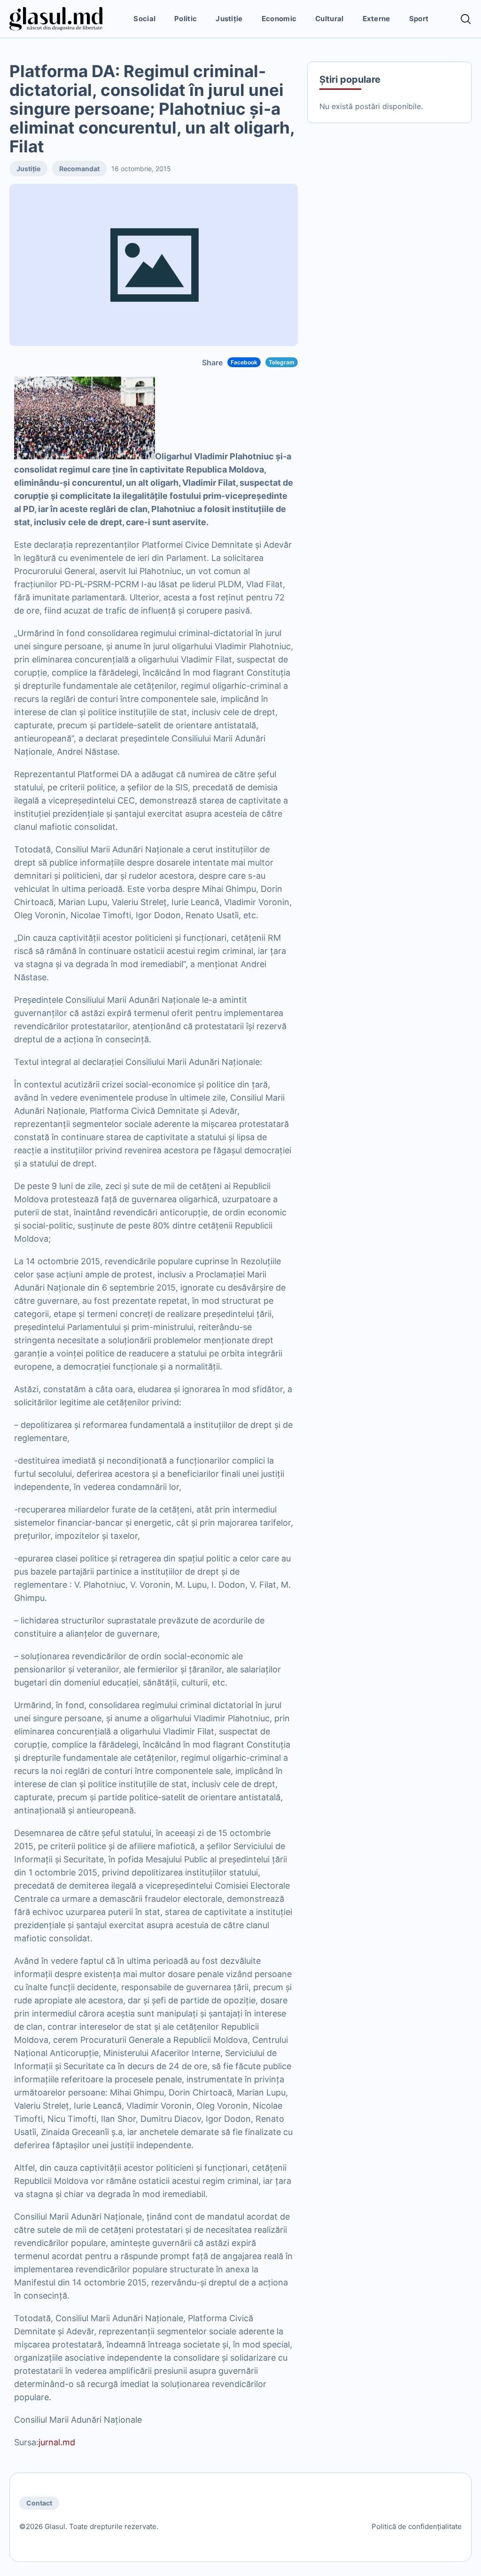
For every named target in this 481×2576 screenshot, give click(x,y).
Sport (419, 19)
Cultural (329, 19)
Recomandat (79, 169)
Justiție (229, 19)
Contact (39, 2503)
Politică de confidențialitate (417, 2526)
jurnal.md (57, 2442)
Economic (279, 19)
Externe (376, 19)
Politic (186, 19)
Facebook (244, 362)
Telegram (282, 362)
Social (144, 19)
